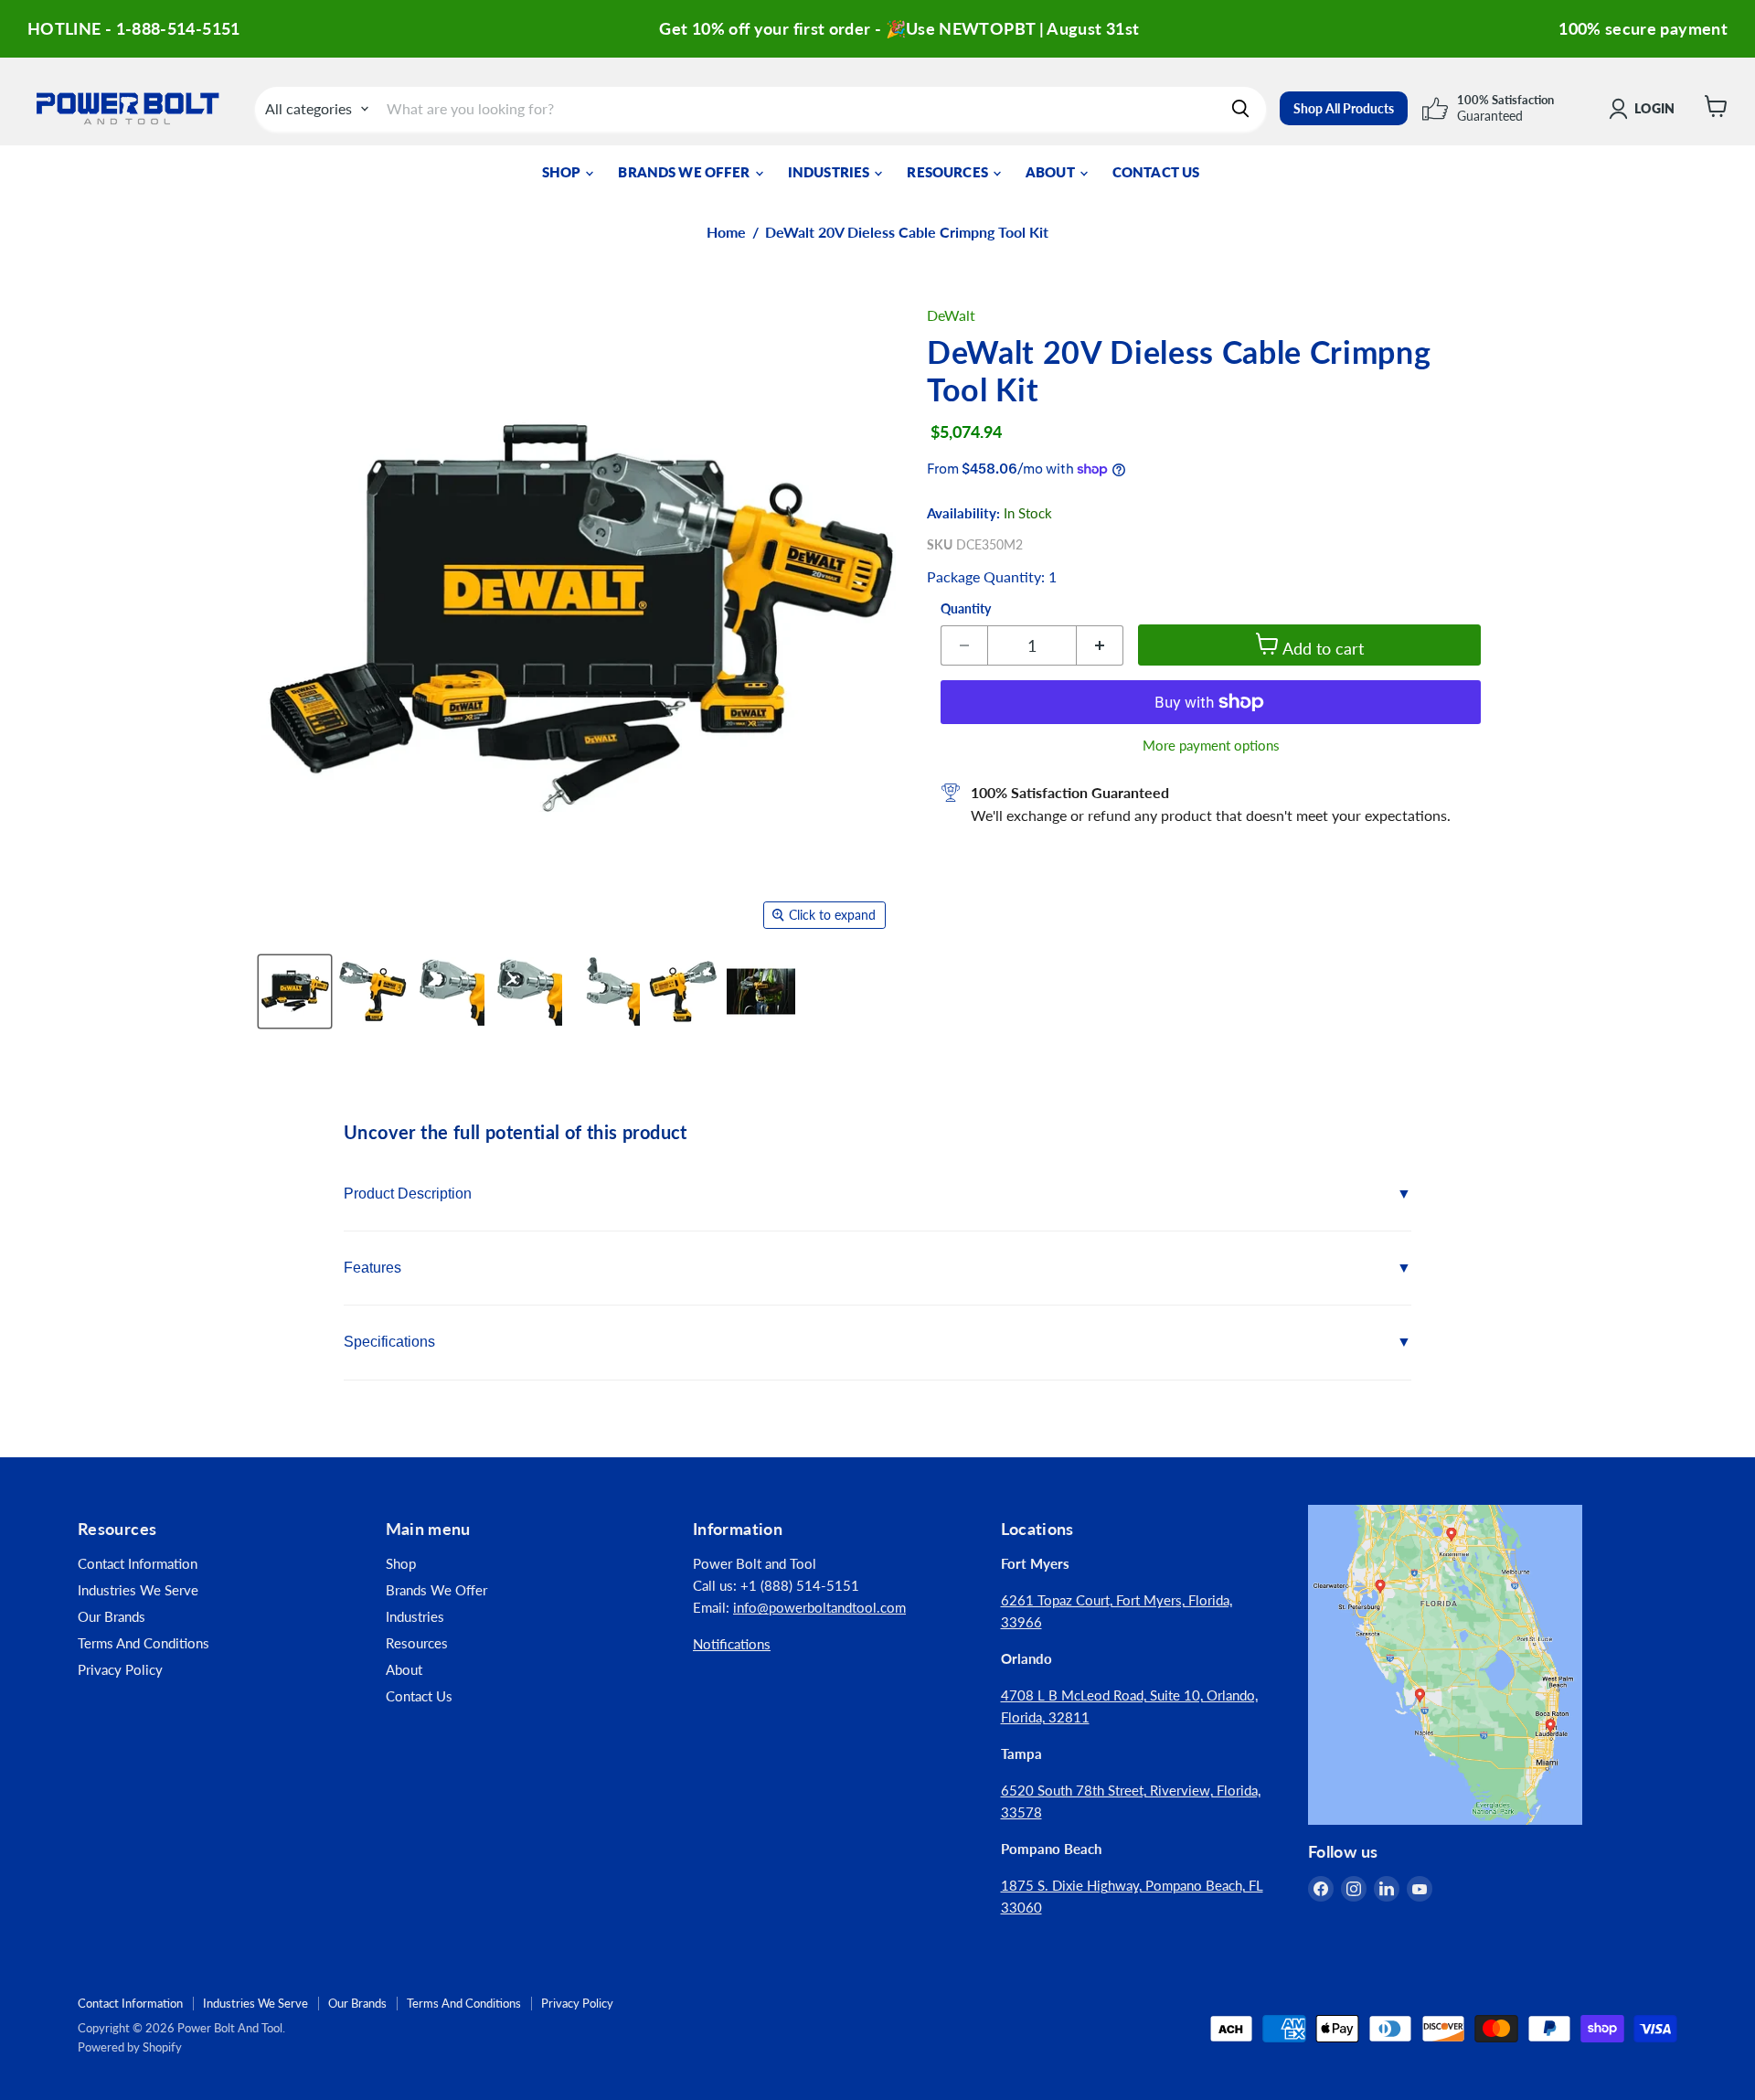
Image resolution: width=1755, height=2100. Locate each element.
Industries (830, 172)
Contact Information (138, 1563)
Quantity (966, 609)
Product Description (408, 1194)
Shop (563, 172)
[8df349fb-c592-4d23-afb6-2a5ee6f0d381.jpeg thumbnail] (528, 991)
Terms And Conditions (144, 1643)
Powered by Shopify (130, 2047)
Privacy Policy (120, 1669)
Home (726, 232)
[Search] (1240, 109)
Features (372, 1268)
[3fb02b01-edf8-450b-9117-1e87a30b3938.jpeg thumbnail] (683, 991)
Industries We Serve (138, 1590)
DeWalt (951, 315)
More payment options (1211, 746)
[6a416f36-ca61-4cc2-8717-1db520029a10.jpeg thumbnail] (761, 991)
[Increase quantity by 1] (1100, 645)
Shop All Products (1344, 108)
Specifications (389, 1342)
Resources (949, 172)
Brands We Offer (685, 172)
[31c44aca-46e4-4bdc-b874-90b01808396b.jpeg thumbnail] (372, 991)
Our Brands (112, 1616)
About (1052, 172)
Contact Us (1156, 172)
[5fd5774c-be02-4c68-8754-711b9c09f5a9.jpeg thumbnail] (606, 991)
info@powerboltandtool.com (819, 1607)
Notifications (732, 1644)
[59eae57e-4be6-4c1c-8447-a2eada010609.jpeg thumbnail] (450, 991)
